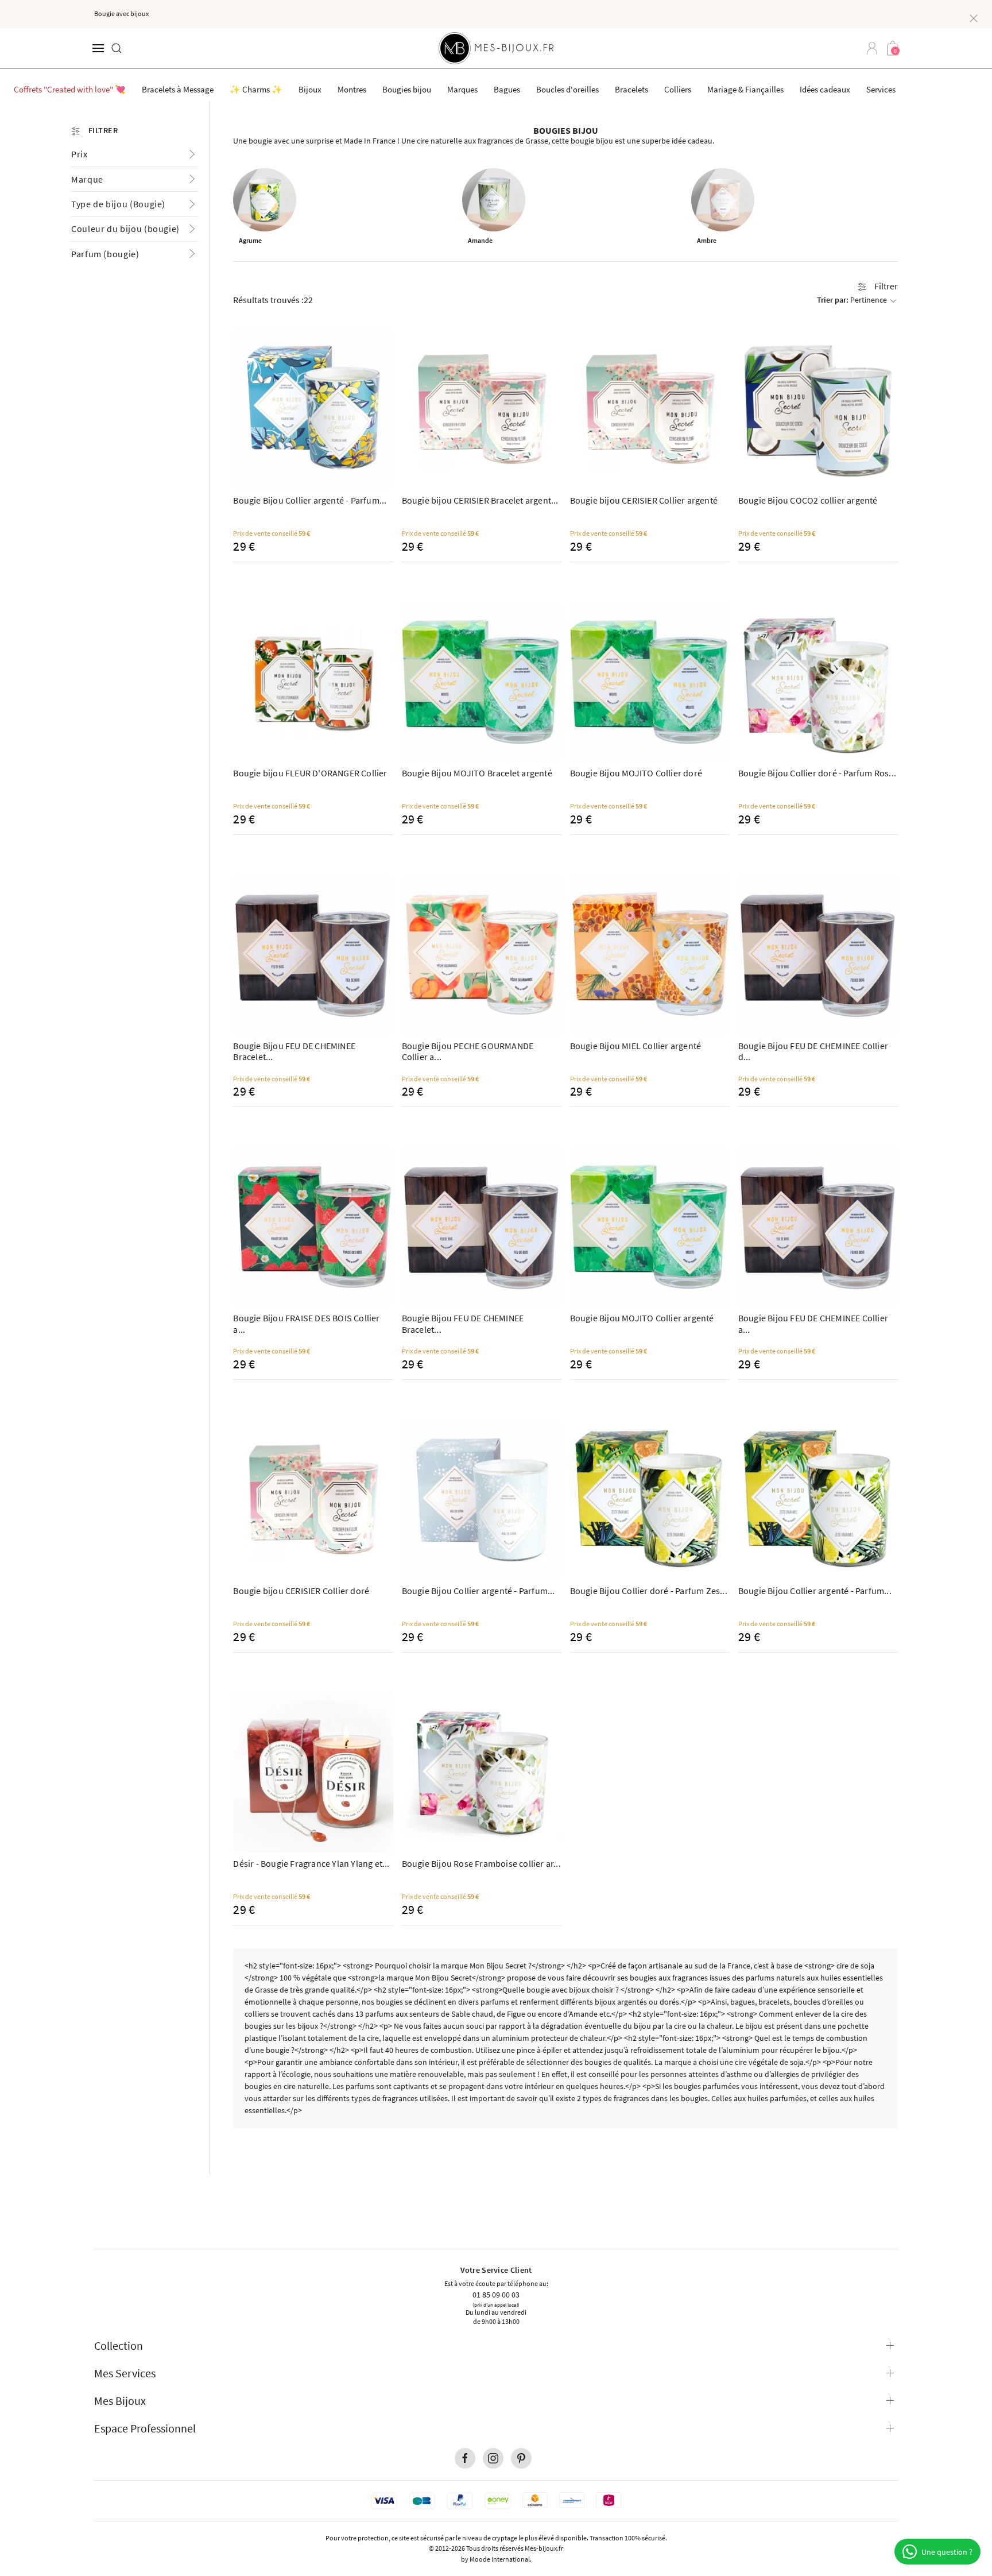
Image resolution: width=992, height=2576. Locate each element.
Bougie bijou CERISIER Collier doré (301, 1591)
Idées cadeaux (825, 89)
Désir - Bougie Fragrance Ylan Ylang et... (311, 1863)
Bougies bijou (407, 89)
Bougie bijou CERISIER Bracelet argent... (480, 500)
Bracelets (631, 89)
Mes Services (125, 2373)
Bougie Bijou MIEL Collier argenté (636, 1046)
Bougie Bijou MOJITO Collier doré (636, 773)
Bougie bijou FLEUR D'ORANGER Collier (310, 773)
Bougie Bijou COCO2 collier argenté (808, 500)
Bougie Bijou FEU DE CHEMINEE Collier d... (813, 1051)
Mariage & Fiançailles (745, 89)
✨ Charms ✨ (256, 89)
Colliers (678, 89)
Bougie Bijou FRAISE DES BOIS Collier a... (306, 1323)
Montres (352, 89)
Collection (119, 2345)
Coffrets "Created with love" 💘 (70, 89)
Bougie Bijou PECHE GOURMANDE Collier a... (468, 1051)
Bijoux (310, 89)
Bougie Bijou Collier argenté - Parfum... (310, 500)
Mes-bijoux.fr (544, 2548)
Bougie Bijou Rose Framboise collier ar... (481, 1863)
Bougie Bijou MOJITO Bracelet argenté (477, 773)
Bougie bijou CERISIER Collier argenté (644, 500)
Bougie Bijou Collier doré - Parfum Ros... (817, 773)
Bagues (507, 89)
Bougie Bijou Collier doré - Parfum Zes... (649, 1591)
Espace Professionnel (145, 2428)
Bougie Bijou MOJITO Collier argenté (642, 1318)
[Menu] (98, 48)
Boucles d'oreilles (567, 89)
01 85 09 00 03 (496, 2294)
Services (881, 89)
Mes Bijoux (120, 2401)
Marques (462, 89)
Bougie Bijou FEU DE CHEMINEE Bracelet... (294, 1051)
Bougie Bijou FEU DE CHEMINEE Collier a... (813, 1323)
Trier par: (852, 300)
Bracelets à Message (178, 89)
